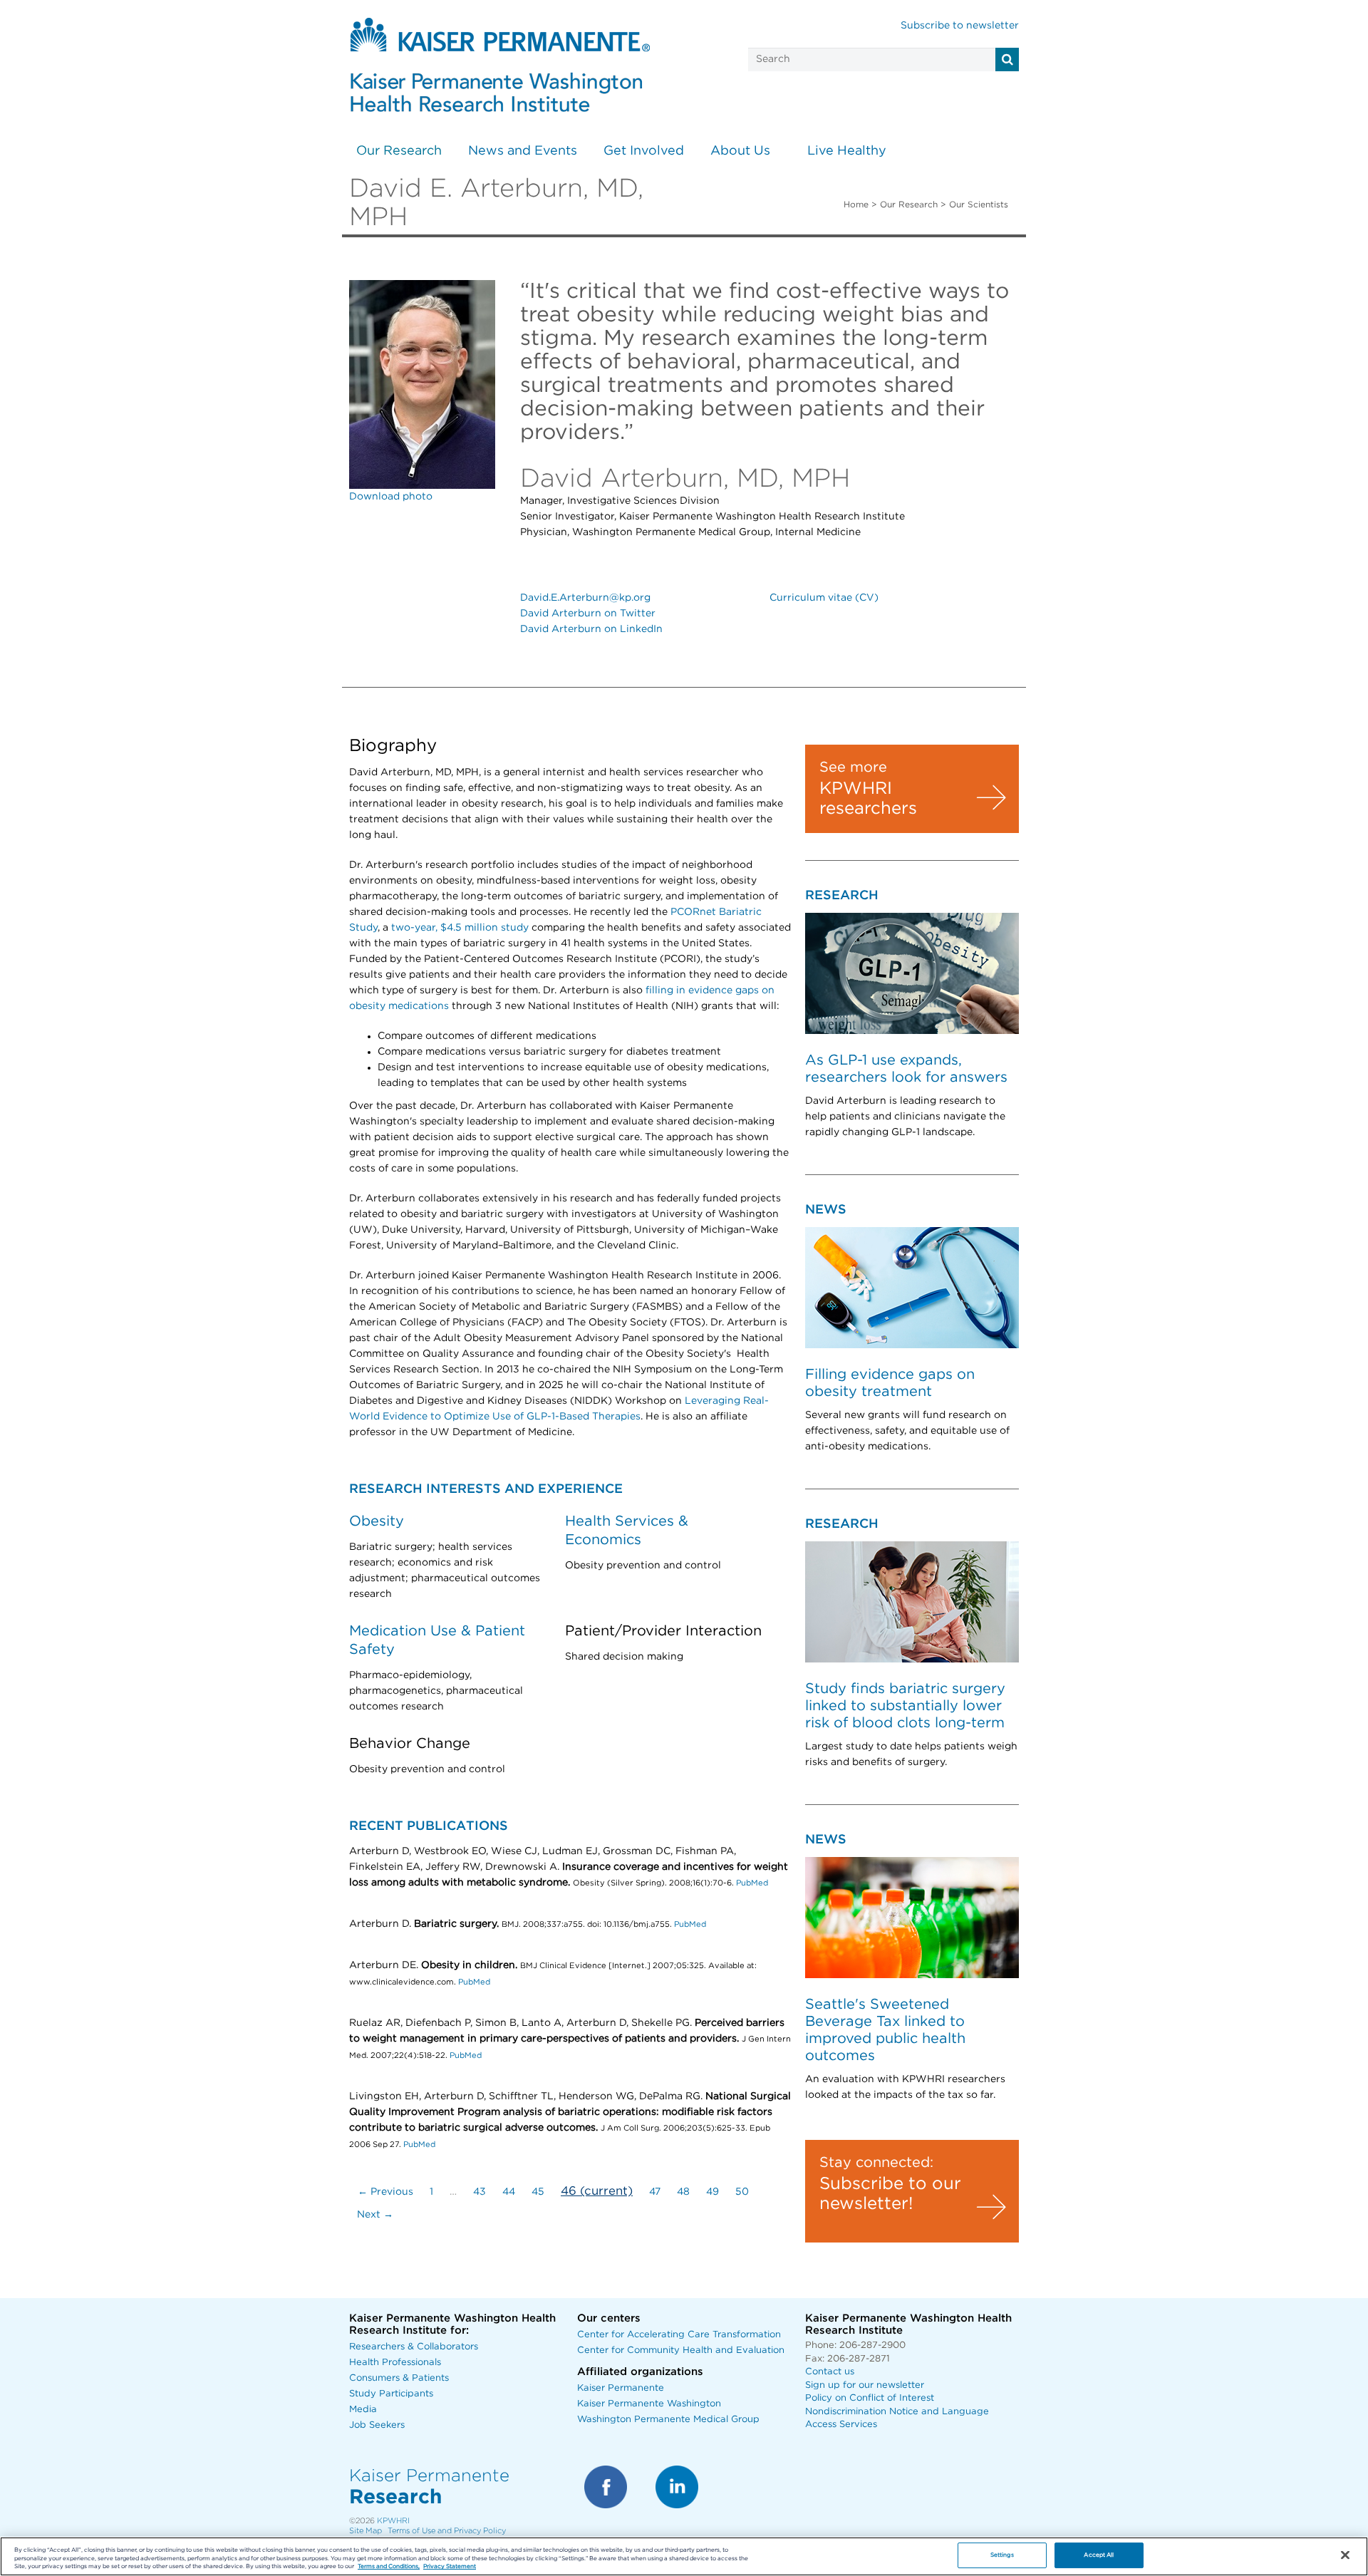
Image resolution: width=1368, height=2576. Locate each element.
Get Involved (644, 151)
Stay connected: (876, 2163)
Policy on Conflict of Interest (870, 2398)
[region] (684, 2556)
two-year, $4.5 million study (460, 928)
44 (509, 2192)
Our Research (399, 151)
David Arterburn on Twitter (588, 614)
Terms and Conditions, (389, 2567)
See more (853, 767)
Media (363, 2410)
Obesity (377, 1521)
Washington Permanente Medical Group (668, 2420)
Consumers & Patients (399, 2378)
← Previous (385, 2192)
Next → (375, 2215)
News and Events (523, 151)
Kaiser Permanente (621, 2388)
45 (538, 2192)
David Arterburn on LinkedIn (591, 629)
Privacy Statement (450, 2567)
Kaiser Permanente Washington (649, 2404)
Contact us (830, 2372)
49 (712, 2192)
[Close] (1345, 2555)
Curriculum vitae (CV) (824, 598)
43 (480, 2192)
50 (742, 2192)
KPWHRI (393, 2521)
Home (856, 205)
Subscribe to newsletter (960, 26)
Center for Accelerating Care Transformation (679, 2335)
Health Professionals (395, 2363)
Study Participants (391, 2394)
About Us (740, 151)
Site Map (366, 2531)
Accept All (1099, 2556)
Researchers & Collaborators (414, 2347)
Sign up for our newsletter (865, 2385)
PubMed (752, 1883)
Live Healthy (847, 151)
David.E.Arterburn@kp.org (585, 598)
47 (655, 2192)
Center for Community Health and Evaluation (681, 2350)
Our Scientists (979, 205)
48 (683, 2192)
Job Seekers (377, 2425)
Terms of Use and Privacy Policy (447, 2531)
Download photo (391, 497)
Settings (1002, 2556)
